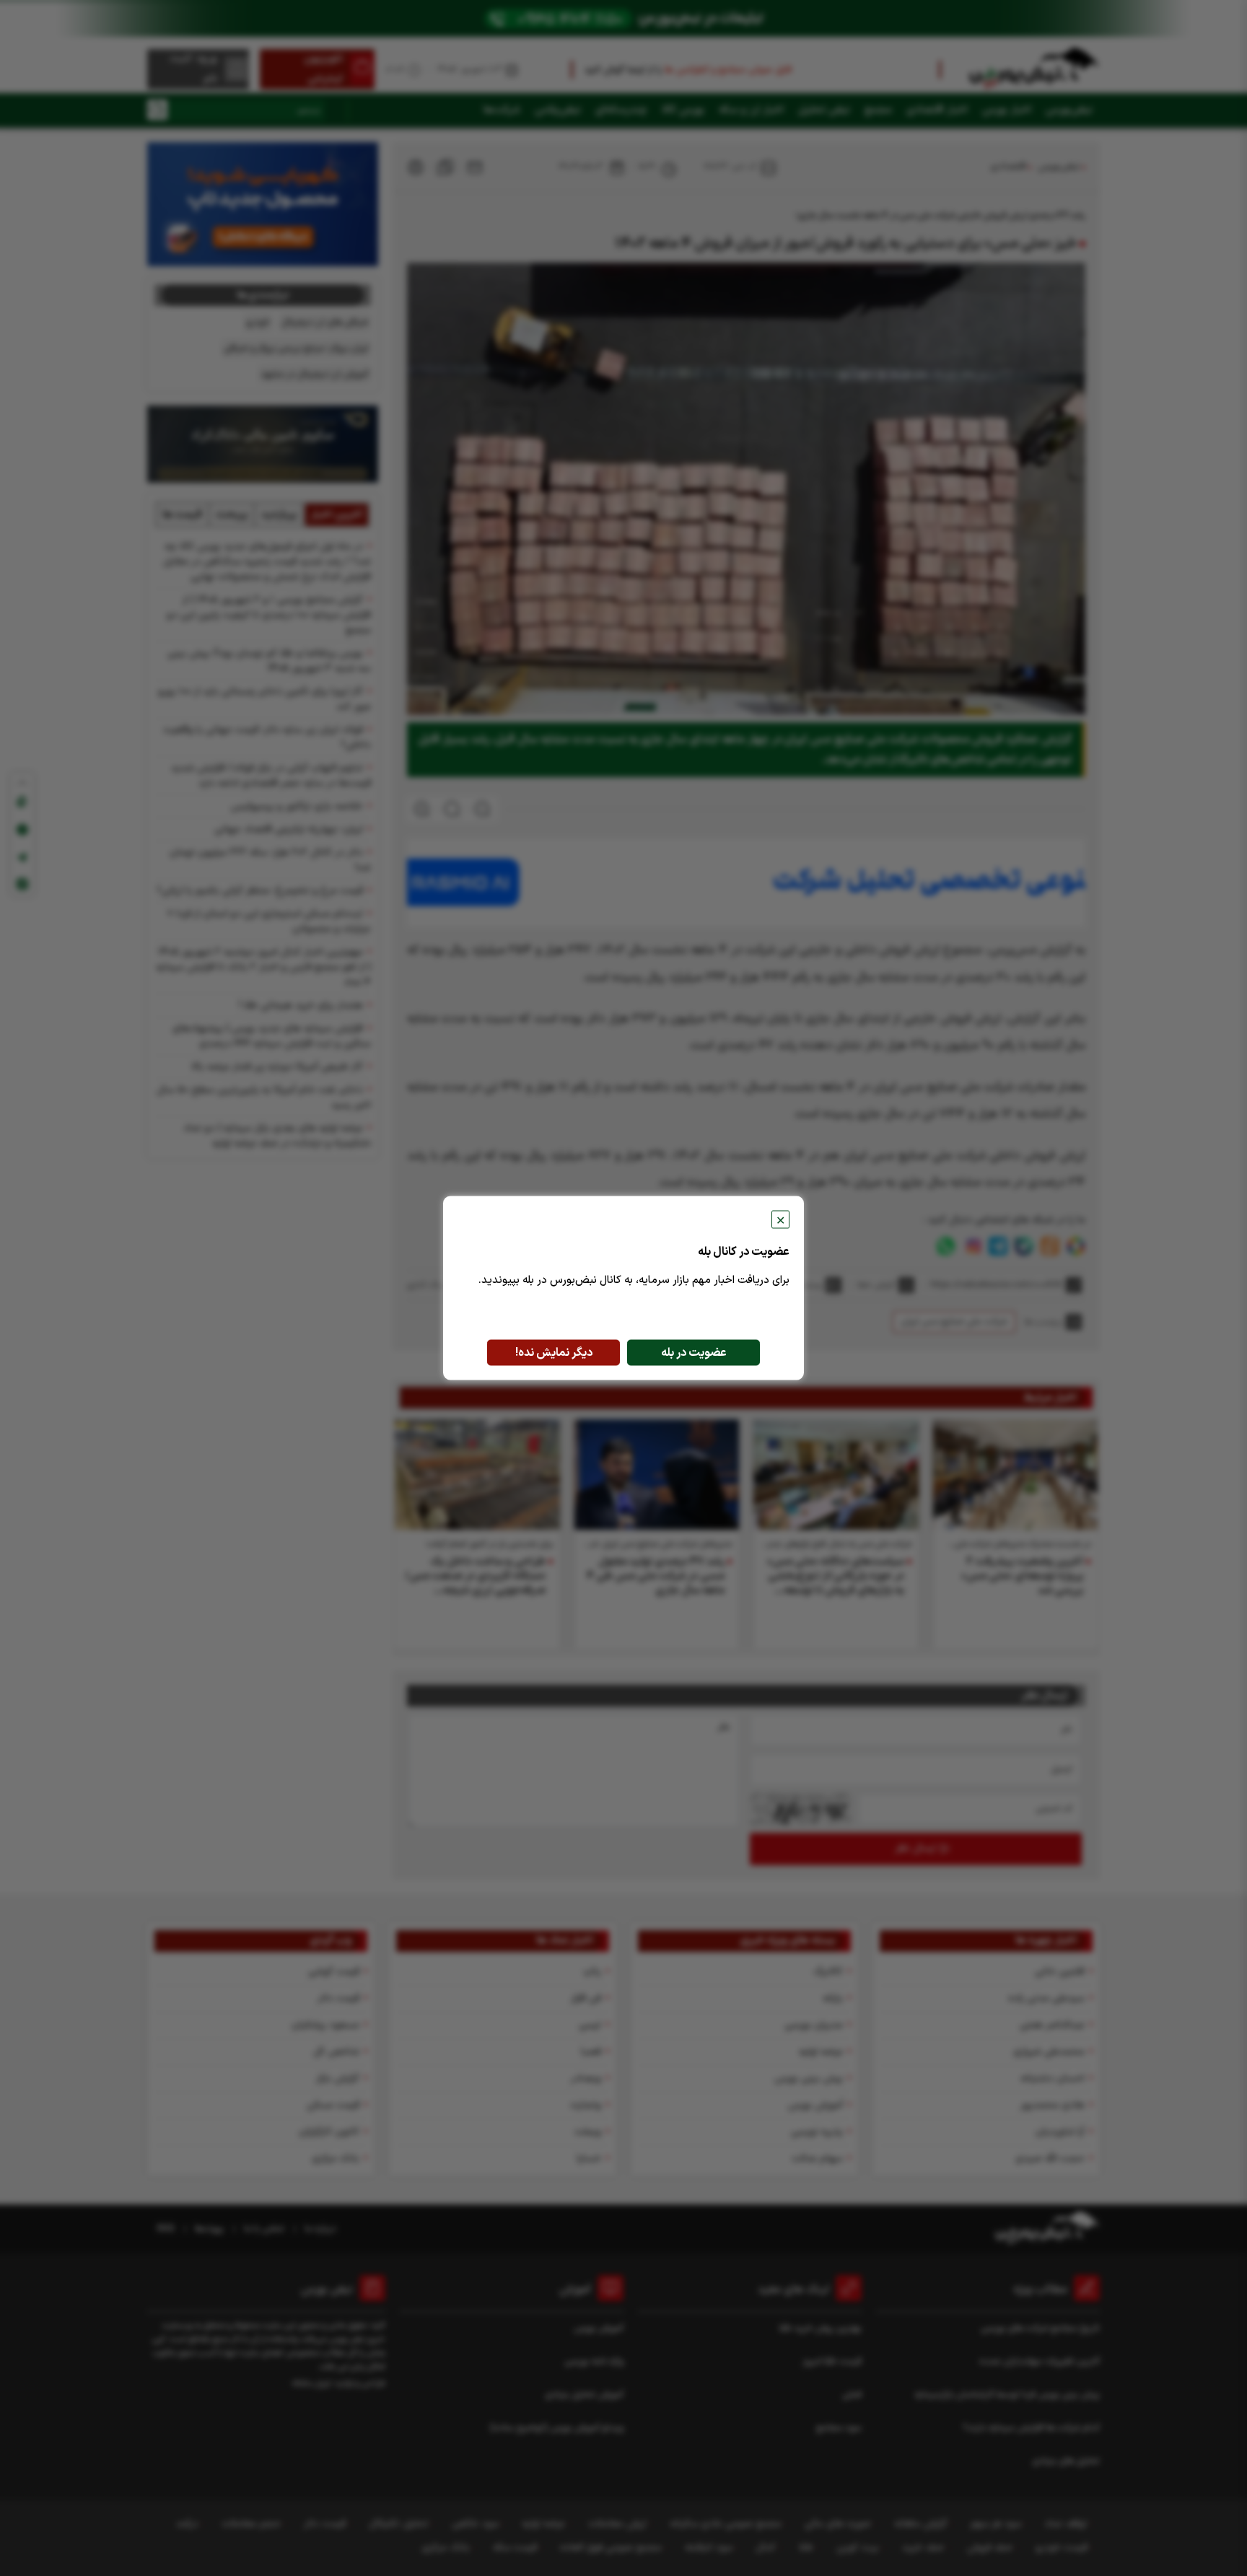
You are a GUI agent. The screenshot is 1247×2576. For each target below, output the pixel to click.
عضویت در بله (694, 1353)
